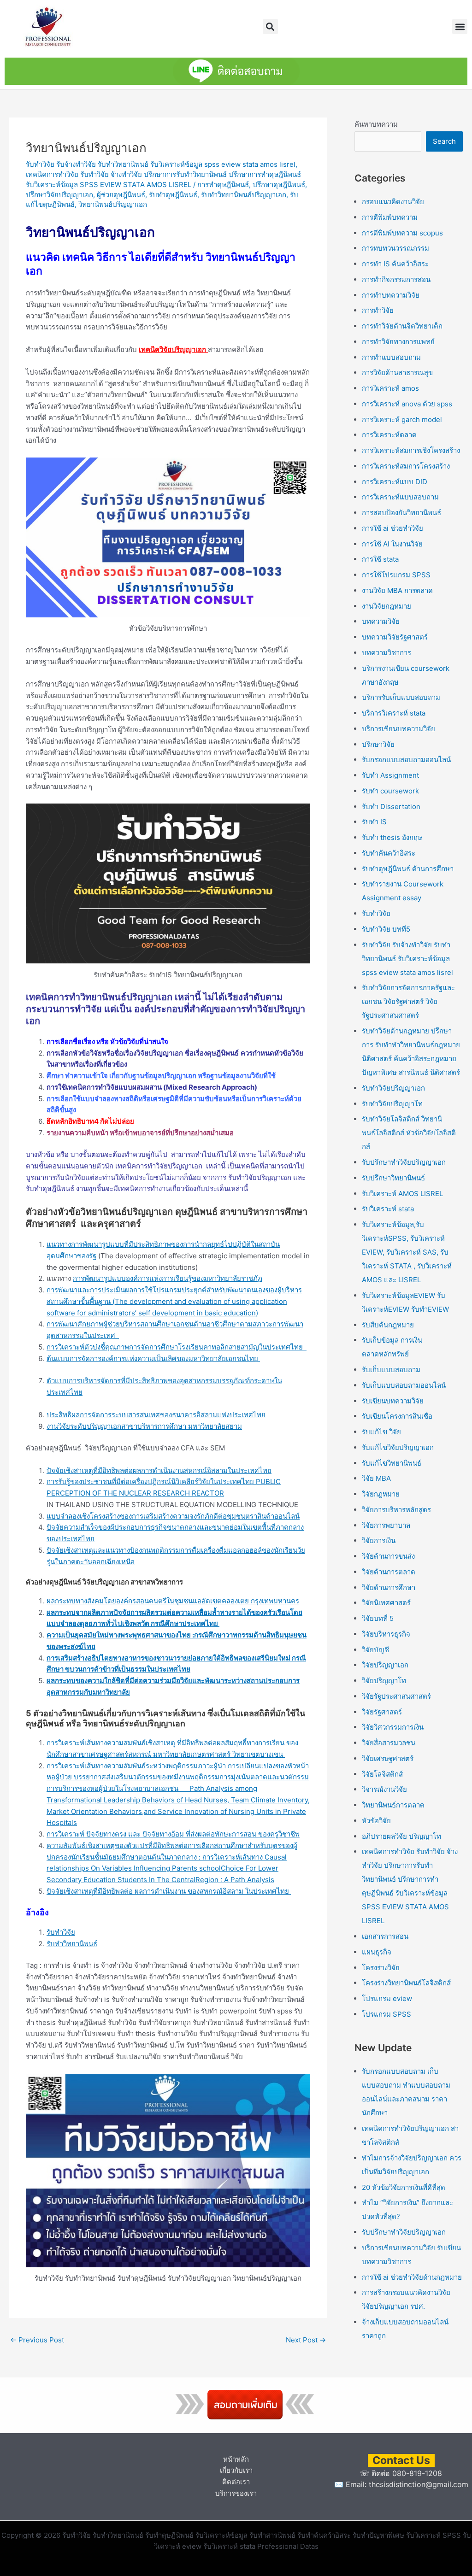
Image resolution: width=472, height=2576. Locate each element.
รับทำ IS (374, 822)
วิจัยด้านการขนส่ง (388, 1556)
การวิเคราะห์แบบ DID (395, 482)
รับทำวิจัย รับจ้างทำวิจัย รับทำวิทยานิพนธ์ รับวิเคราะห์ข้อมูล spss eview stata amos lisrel (161, 164)
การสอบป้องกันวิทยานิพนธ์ (401, 513)
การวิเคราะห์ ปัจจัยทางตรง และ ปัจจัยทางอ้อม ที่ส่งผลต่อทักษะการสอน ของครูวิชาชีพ (173, 1834)
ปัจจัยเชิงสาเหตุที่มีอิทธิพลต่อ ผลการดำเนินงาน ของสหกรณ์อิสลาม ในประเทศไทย (169, 1891)
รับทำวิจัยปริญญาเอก (393, 1088)
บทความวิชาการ (386, 653)
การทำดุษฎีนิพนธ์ (223, 185)
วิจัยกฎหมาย (381, 1494)
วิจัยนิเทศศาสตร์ (386, 1603)
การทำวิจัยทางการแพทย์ (398, 342)
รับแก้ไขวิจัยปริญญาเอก (398, 1447)
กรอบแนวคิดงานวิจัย (393, 202)
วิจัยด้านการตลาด (389, 1572)
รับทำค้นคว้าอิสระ (389, 853)
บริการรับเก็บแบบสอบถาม (401, 697)
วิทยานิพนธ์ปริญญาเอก (113, 204)
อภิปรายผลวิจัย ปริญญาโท (401, 1836)
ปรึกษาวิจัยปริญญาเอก (59, 195)
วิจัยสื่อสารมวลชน (389, 1743)
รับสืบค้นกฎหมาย (388, 1325)
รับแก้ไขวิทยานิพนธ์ (392, 1463)
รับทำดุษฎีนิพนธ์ (173, 195)
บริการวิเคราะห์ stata (394, 713)
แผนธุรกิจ (377, 1952)
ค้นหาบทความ (376, 124)
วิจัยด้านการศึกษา (389, 1587)
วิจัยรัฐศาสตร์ (382, 1712)
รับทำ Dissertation (391, 807)
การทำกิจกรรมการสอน (396, 279)
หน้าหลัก (236, 2459)
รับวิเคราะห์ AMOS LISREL (402, 1194)
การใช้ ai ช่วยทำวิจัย (392, 528)
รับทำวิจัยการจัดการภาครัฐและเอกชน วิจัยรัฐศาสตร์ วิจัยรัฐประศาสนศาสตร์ (408, 1001)
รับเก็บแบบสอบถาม (391, 1370)
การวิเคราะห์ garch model (402, 420)
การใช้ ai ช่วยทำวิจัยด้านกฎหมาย (412, 2277)
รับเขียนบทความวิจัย (393, 1401)
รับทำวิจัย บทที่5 (386, 929)
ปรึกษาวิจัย (378, 744)
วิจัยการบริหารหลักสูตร (396, 1510)
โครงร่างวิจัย (381, 1968)
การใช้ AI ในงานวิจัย (392, 544)
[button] (270, 26)
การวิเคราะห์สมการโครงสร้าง (406, 466)
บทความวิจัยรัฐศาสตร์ (395, 637)
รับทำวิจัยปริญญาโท (392, 1104)
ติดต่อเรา (236, 2482)
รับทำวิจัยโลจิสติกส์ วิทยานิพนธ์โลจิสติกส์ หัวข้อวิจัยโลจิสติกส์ (409, 1133)
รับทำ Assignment (390, 775)
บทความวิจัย (381, 621)
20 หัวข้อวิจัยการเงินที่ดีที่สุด (404, 2187)
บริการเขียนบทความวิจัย (398, 729)
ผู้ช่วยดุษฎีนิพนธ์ (121, 195)
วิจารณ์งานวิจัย (384, 1789)
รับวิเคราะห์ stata (388, 1209)
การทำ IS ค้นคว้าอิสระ (395, 264)
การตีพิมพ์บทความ (390, 217)
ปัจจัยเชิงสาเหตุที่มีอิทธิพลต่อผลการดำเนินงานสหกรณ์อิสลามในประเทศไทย (159, 1470)
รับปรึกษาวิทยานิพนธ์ (393, 1178)
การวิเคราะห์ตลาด (389, 435)
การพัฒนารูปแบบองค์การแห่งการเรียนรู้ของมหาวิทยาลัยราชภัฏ (168, 1278)
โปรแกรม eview (387, 1998)
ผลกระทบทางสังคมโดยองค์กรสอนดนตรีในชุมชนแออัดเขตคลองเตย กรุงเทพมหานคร (173, 1601)
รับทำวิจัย (61, 1932)
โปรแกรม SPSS (386, 2014)
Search (444, 141)
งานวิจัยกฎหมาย (386, 606)
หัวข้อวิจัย (376, 1821)
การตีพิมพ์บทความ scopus (402, 233)
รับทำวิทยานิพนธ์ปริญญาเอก (244, 195)
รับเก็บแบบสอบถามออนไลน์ (404, 1385)
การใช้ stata (380, 559)
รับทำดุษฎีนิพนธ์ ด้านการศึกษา (408, 869)
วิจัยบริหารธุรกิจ (386, 1634)
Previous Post (37, 2340)
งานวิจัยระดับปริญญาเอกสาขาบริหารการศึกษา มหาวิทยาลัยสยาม (144, 1426)
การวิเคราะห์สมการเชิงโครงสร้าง (411, 450)
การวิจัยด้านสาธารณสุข (397, 373)
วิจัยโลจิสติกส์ (382, 1774)
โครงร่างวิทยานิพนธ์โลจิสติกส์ (406, 1983)
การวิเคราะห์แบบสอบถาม (400, 497)
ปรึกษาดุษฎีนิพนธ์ (279, 185)
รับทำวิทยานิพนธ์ (72, 1944)
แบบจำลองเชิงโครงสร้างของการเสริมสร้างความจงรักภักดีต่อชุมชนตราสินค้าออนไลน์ (173, 1516)
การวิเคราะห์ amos (390, 388)
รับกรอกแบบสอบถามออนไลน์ (406, 760)
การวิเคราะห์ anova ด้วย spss (407, 404)
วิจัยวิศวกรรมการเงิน (393, 1727)
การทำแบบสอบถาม (391, 357)
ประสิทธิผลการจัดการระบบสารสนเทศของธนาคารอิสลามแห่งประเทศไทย (156, 1415)
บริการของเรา (236, 2493)
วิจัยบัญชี (375, 1650)
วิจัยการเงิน (379, 1540)
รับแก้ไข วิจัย (381, 1432)
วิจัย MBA (376, 1478)
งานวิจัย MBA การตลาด (397, 590)
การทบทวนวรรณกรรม (395, 248)
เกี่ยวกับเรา (236, 2470)
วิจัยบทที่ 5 (378, 1618)
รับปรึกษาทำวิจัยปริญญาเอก (404, 1162)
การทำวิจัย (378, 310)
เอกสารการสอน (385, 1936)
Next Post (306, 2340)
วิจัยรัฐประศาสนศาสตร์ (396, 1696)
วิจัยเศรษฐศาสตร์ (388, 1758)
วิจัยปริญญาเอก (385, 1665)
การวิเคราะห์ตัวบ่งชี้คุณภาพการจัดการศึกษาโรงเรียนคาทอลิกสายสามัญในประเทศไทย (177, 1347)
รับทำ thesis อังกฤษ (392, 837)
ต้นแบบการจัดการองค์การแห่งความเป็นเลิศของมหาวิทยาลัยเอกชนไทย (153, 1358)
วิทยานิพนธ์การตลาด (393, 1805)
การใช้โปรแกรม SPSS (396, 575)
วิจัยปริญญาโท (384, 1681)
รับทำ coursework (390, 791)
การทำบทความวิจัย (391, 295)
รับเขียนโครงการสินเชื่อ (397, 1416)
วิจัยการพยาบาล (386, 1525)
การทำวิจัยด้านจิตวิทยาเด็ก (402, 326)
